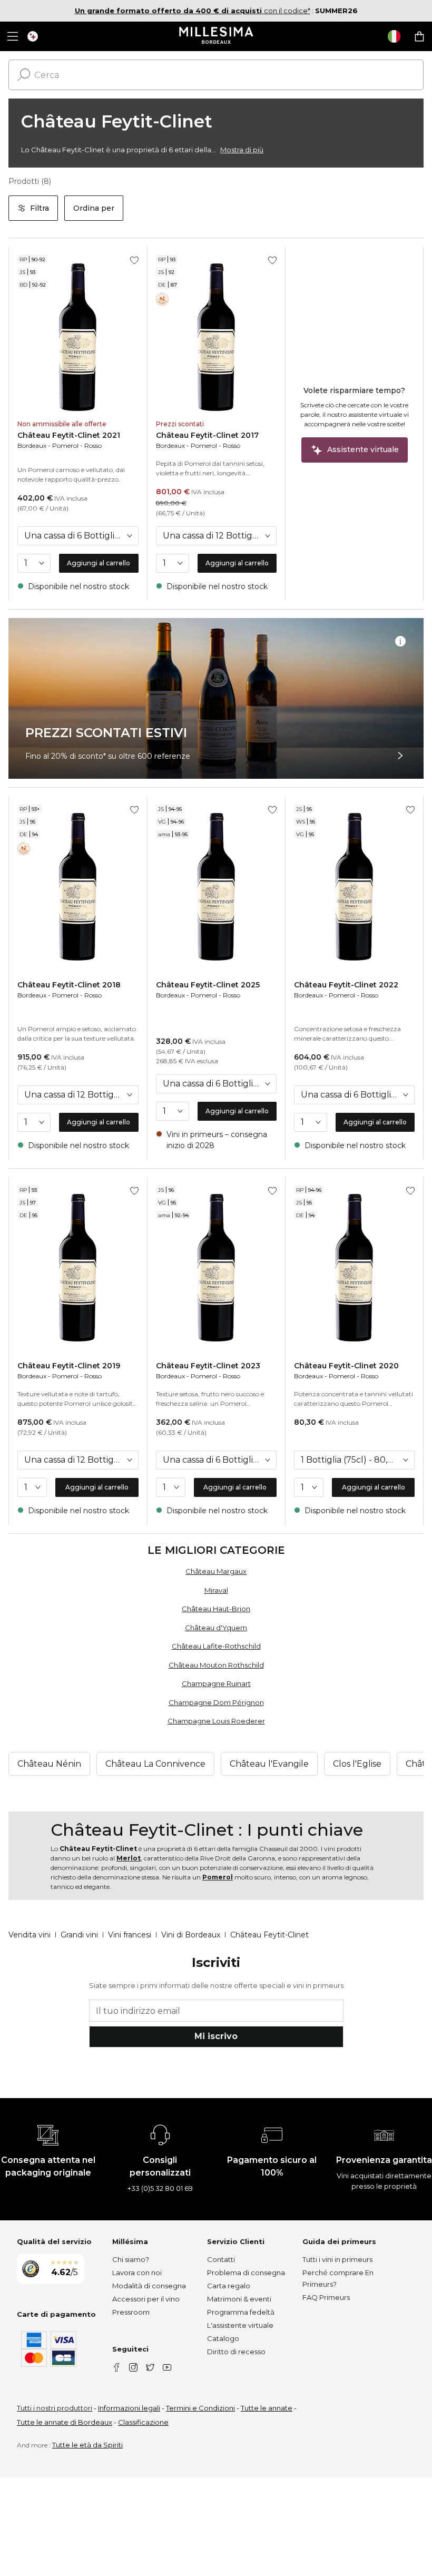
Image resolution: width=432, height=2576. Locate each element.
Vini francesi (130, 1935)
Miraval (216, 1590)
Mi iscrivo (216, 2036)
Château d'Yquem (216, 1628)
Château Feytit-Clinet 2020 (346, 1366)
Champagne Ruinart (216, 1683)
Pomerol (65, 445)
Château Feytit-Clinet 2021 (69, 435)
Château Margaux (216, 1571)
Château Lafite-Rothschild (216, 1646)
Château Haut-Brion (216, 1609)
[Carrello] (419, 36)
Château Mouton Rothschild (216, 1665)
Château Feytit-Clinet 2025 (208, 985)
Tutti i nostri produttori (55, 2408)
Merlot (129, 1858)
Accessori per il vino (146, 2299)
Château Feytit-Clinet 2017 (207, 435)
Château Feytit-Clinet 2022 (346, 985)
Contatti (221, 2259)
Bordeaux (32, 445)
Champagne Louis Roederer (216, 1721)
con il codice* (193, 11)
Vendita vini (30, 1935)
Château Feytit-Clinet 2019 (69, 1366)
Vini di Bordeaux (191, 1935)
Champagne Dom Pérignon (216, 1702)
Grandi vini (79, 1935)
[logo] (216, 36)
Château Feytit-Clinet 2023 (208, 1366)
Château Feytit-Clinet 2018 (69, 985)
